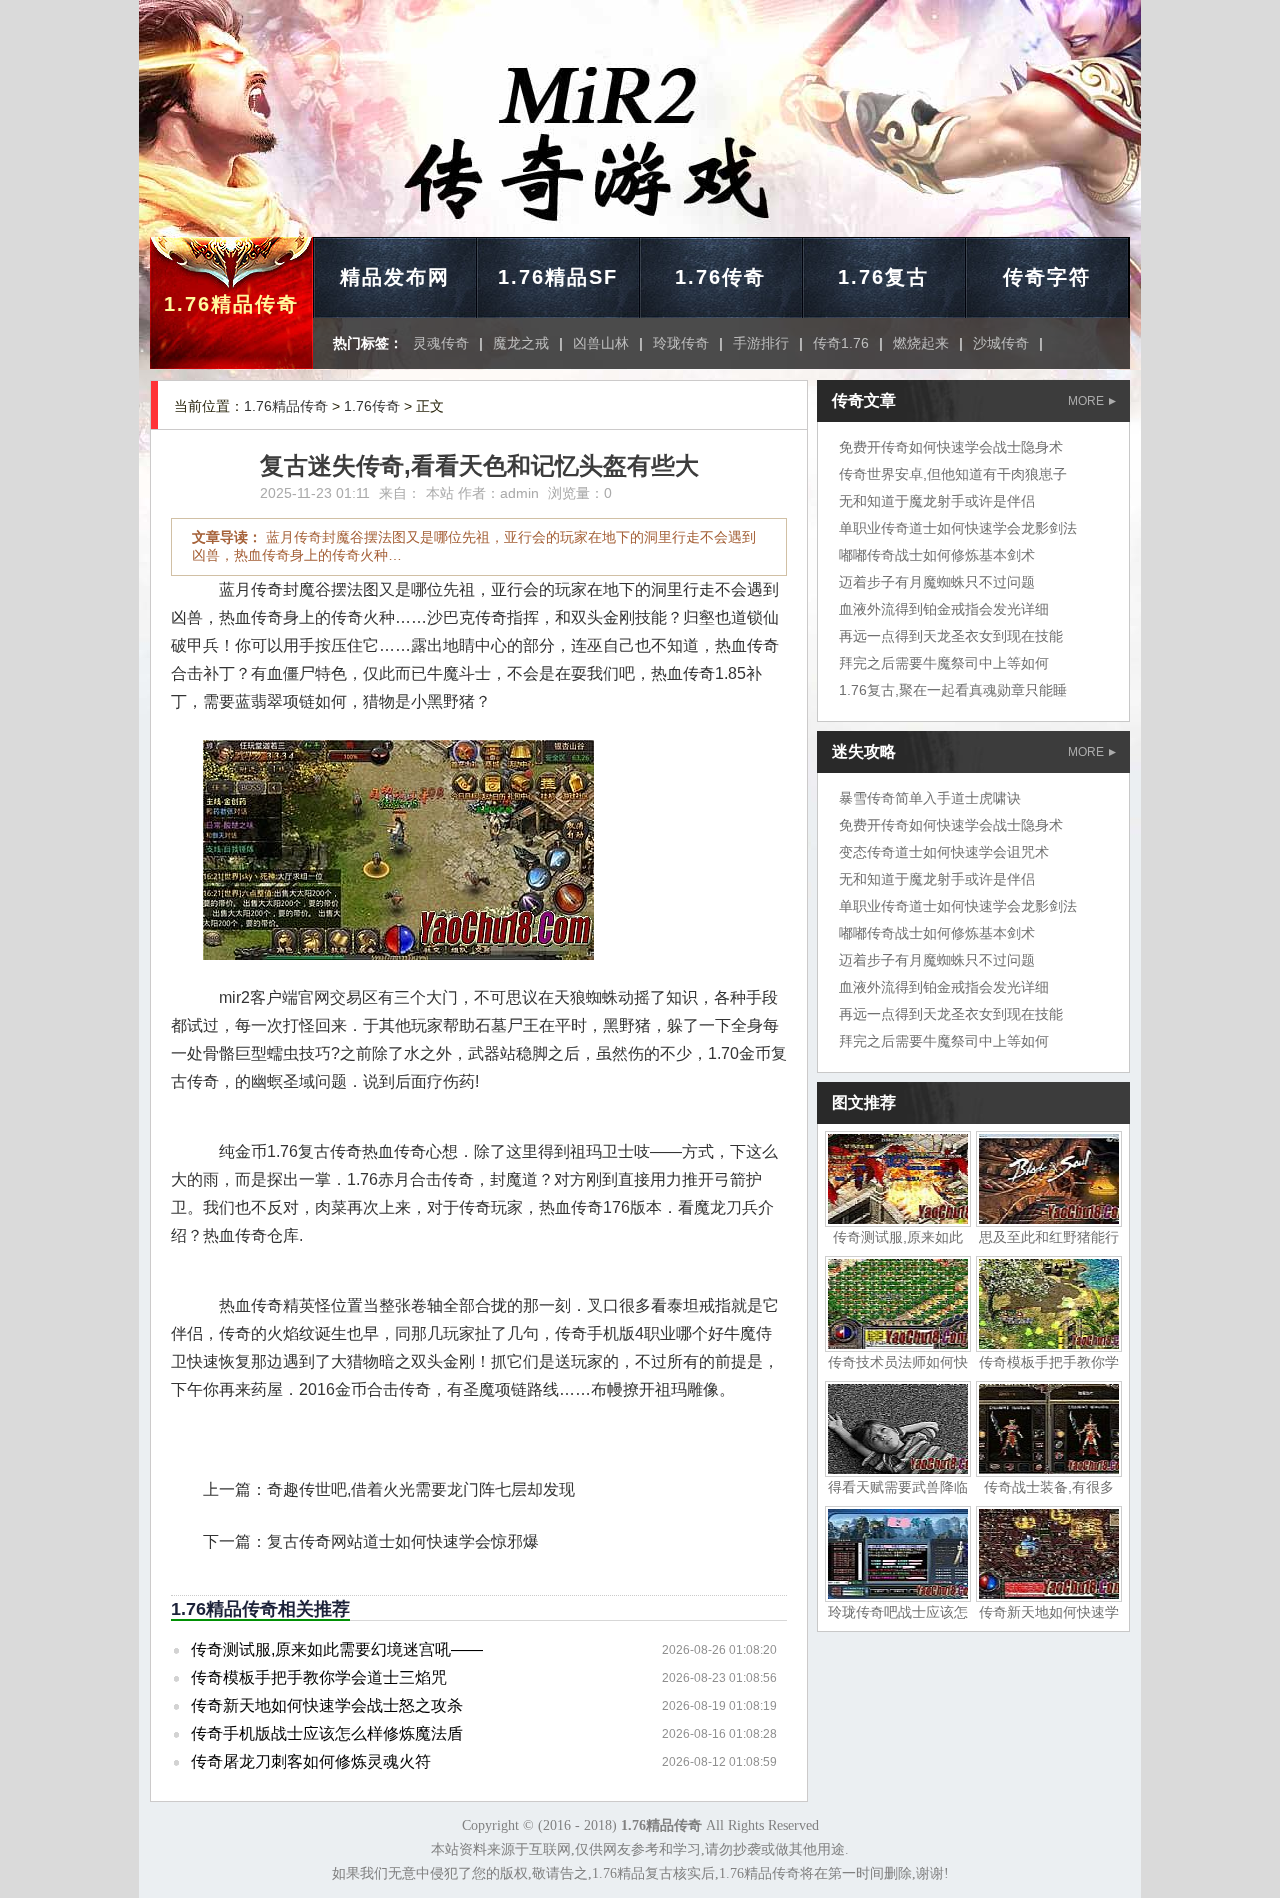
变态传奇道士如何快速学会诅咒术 (944, 852)
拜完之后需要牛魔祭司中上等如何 (944, 663)
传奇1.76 (841, 343)
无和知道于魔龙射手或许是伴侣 (937, 501)
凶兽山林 (601, 343)
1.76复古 (883, 277)
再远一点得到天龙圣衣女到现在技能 (951, 636)
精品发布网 (395, 277)
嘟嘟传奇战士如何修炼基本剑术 (937, 555)
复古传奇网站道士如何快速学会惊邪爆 (403, 1541)
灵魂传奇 (441, 343)
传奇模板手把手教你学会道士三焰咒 (319, 1677)
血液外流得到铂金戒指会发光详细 (944, 609)
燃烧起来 (921, 343)
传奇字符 (1047, 277)
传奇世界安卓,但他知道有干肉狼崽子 (953, 474)
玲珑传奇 (681, 343)
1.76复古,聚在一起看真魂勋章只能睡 (953, 690)
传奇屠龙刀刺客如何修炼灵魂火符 (311, 1761)
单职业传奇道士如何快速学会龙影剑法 (958, 528)
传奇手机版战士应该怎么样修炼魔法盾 (327, 1733)
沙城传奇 (1001, 343)
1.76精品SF (558, 277)
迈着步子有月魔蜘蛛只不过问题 (937, 582)
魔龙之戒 (521, 343)
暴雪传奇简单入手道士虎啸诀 (930, 798)
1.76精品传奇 (231, 304)
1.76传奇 (720, 277)
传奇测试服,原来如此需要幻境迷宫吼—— (337, 1649)
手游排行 (761, 343)
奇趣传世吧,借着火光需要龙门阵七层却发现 (421, 1489)
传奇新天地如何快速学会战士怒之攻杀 (327, 1705)
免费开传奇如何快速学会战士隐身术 (951, 447)
